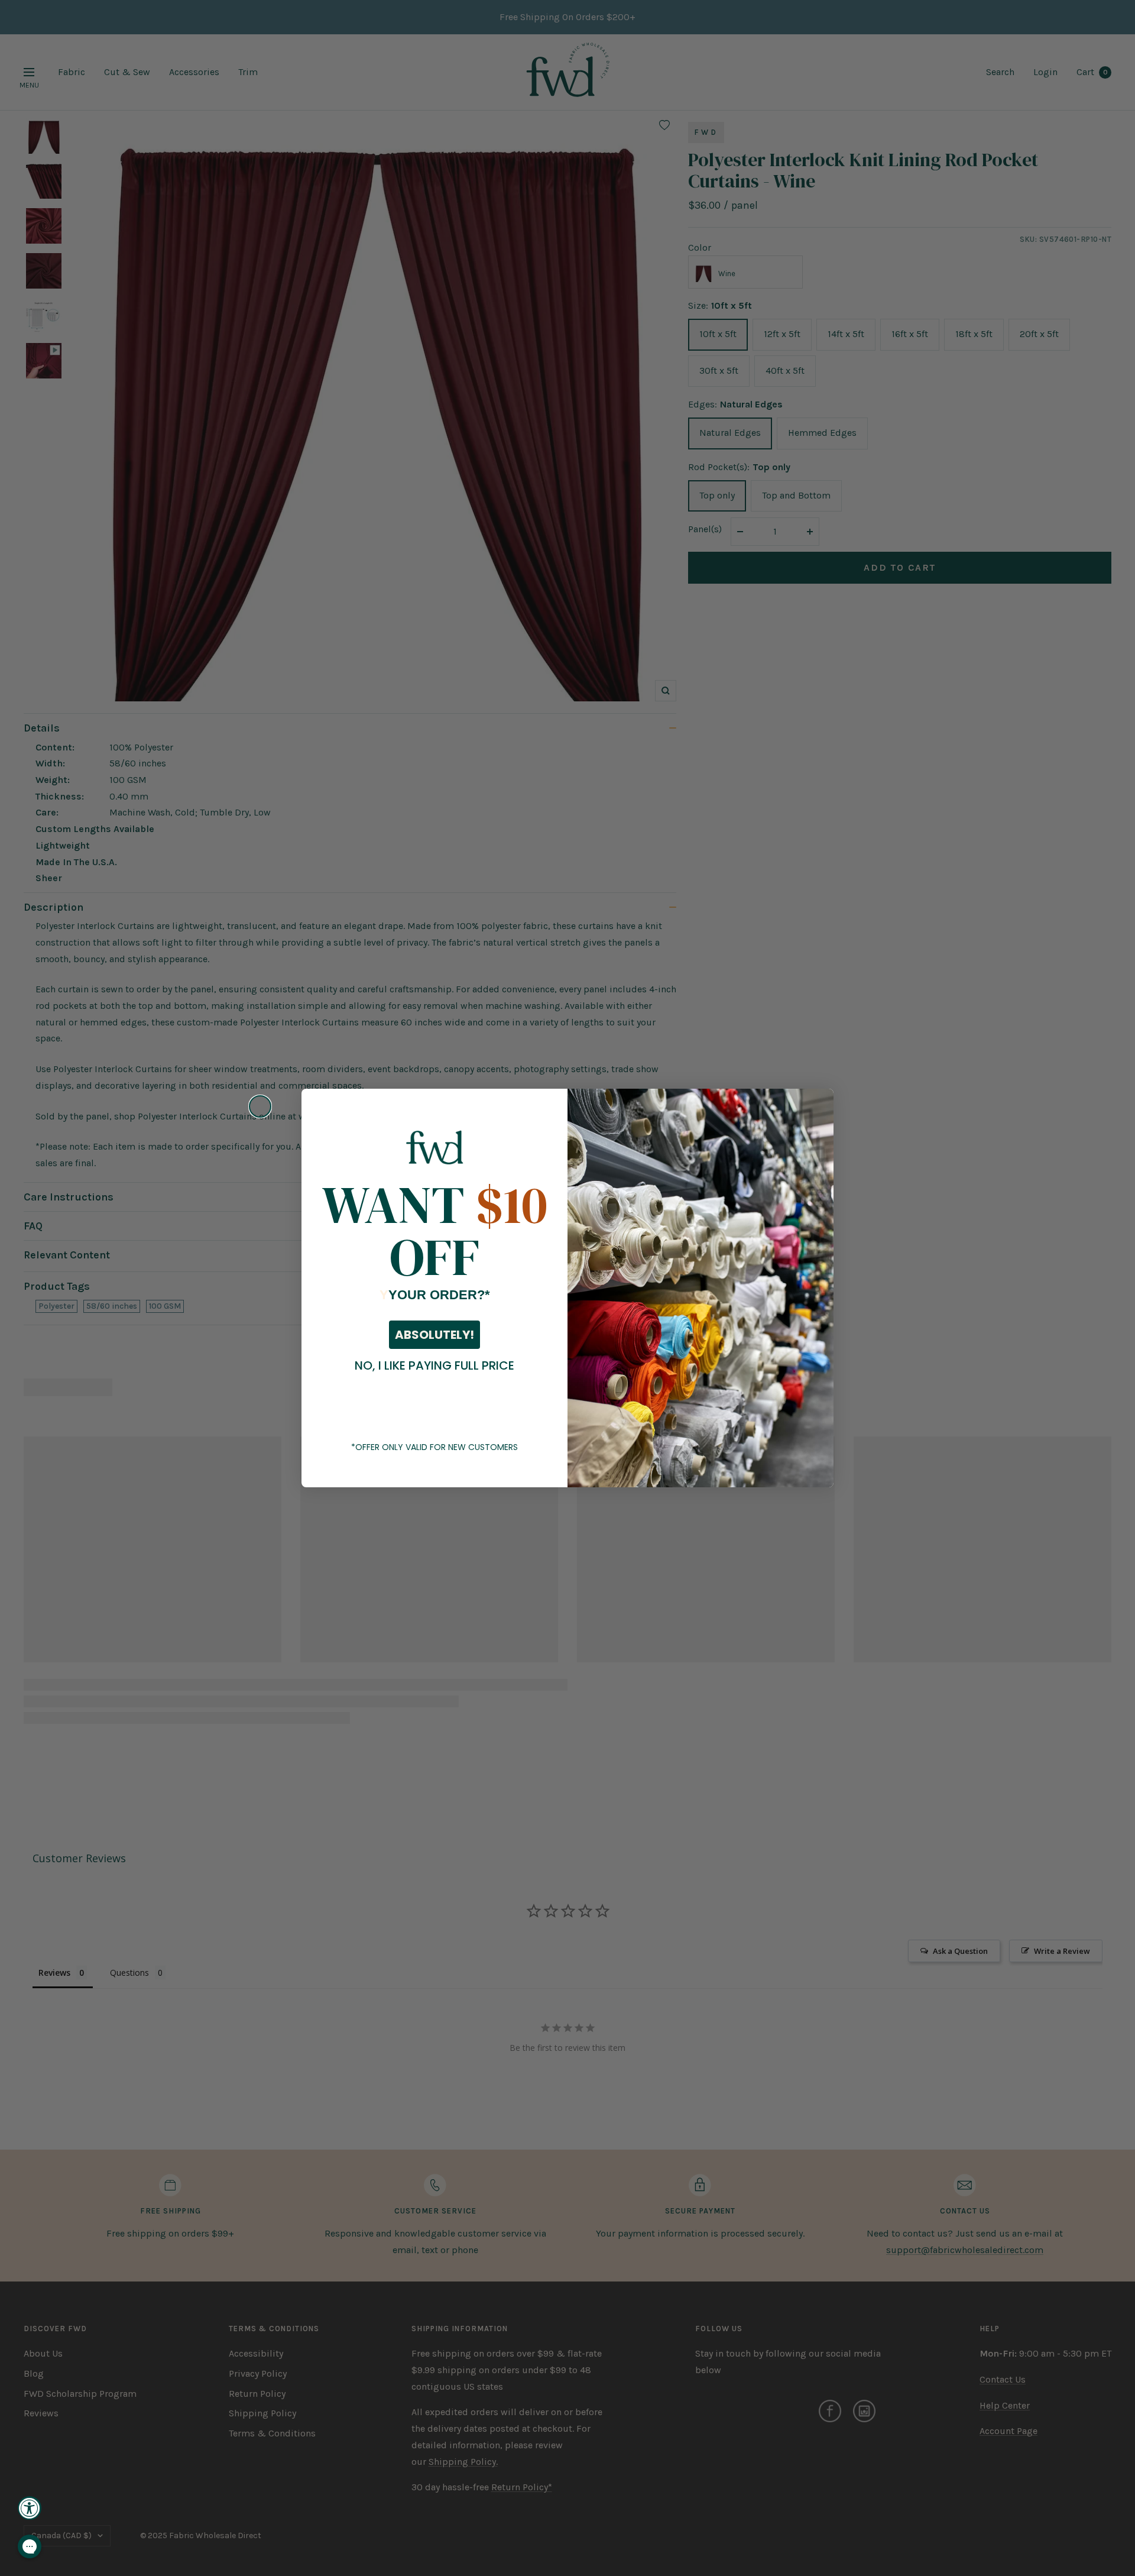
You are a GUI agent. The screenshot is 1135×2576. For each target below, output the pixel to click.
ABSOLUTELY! (434, 1335)
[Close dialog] (260, 1106)
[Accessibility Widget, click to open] (30, 2508)
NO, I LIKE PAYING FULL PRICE (434, 1365)
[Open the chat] (30, 2546)
